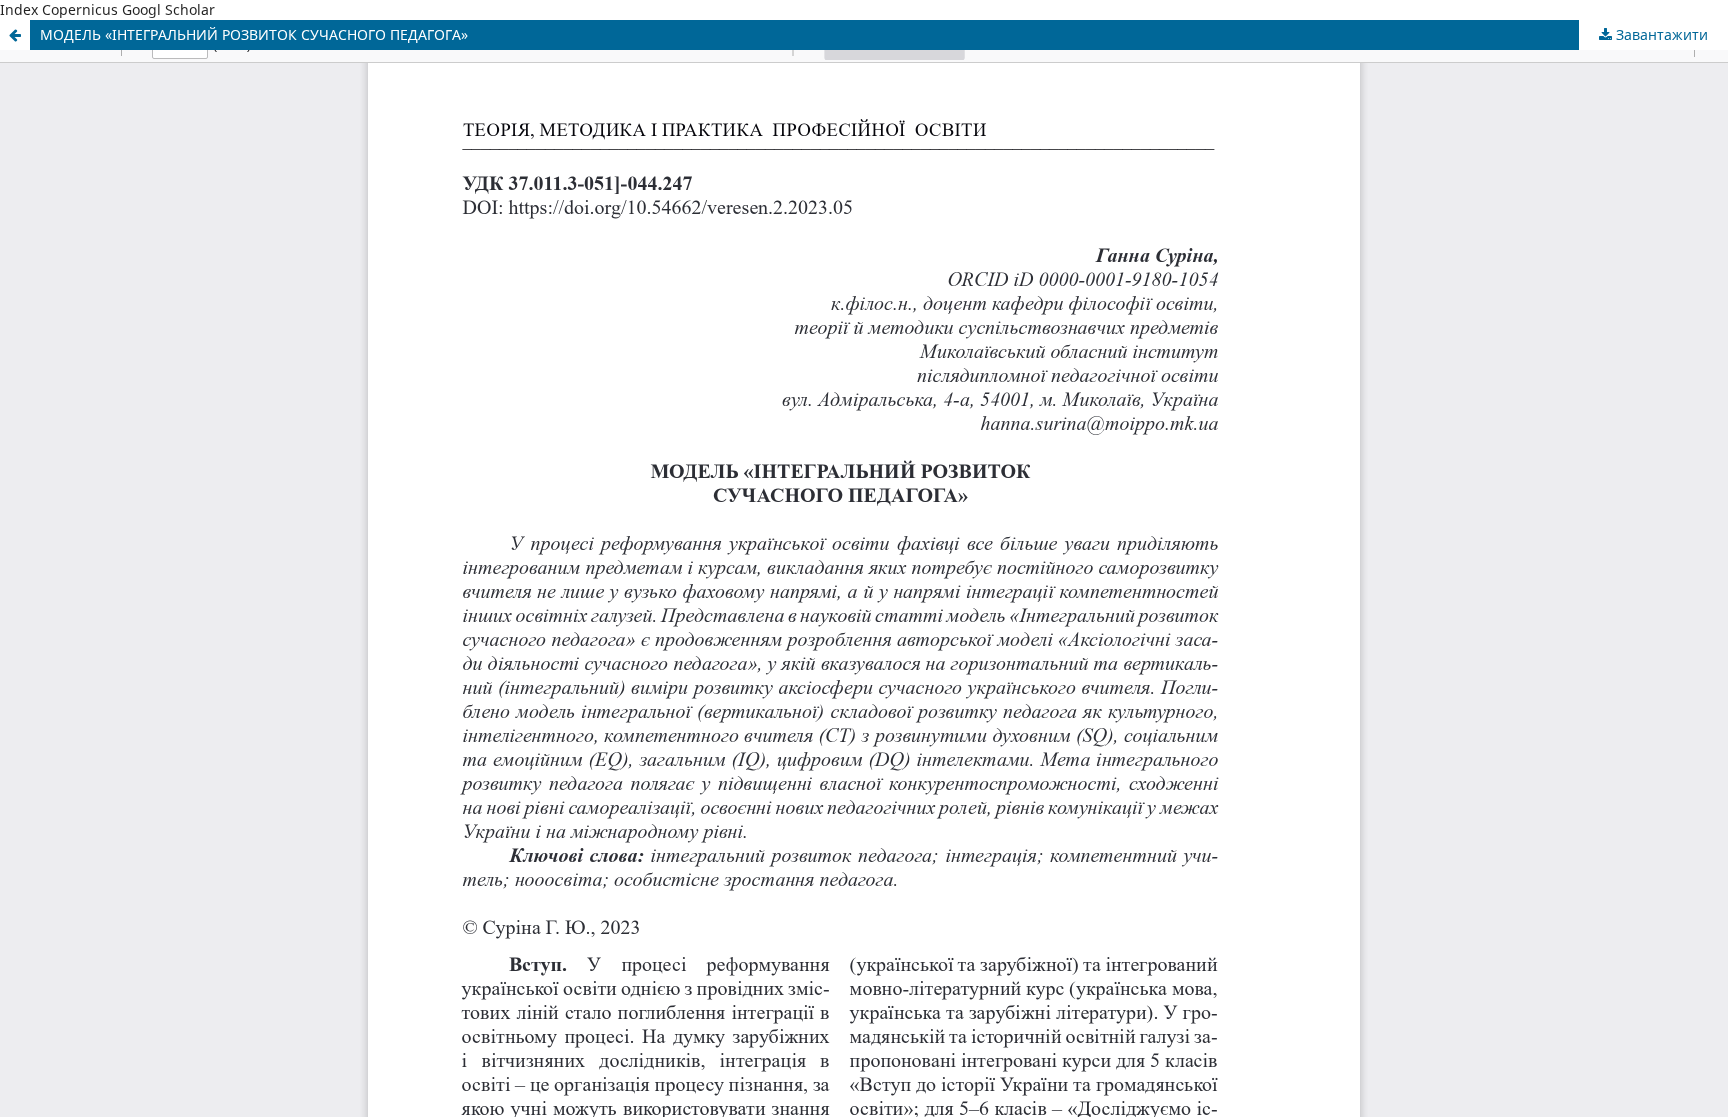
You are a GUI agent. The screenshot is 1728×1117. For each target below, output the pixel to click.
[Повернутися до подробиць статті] (15, 35)
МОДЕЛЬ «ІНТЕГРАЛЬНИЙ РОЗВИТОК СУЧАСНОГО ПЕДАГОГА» (254, 34)
